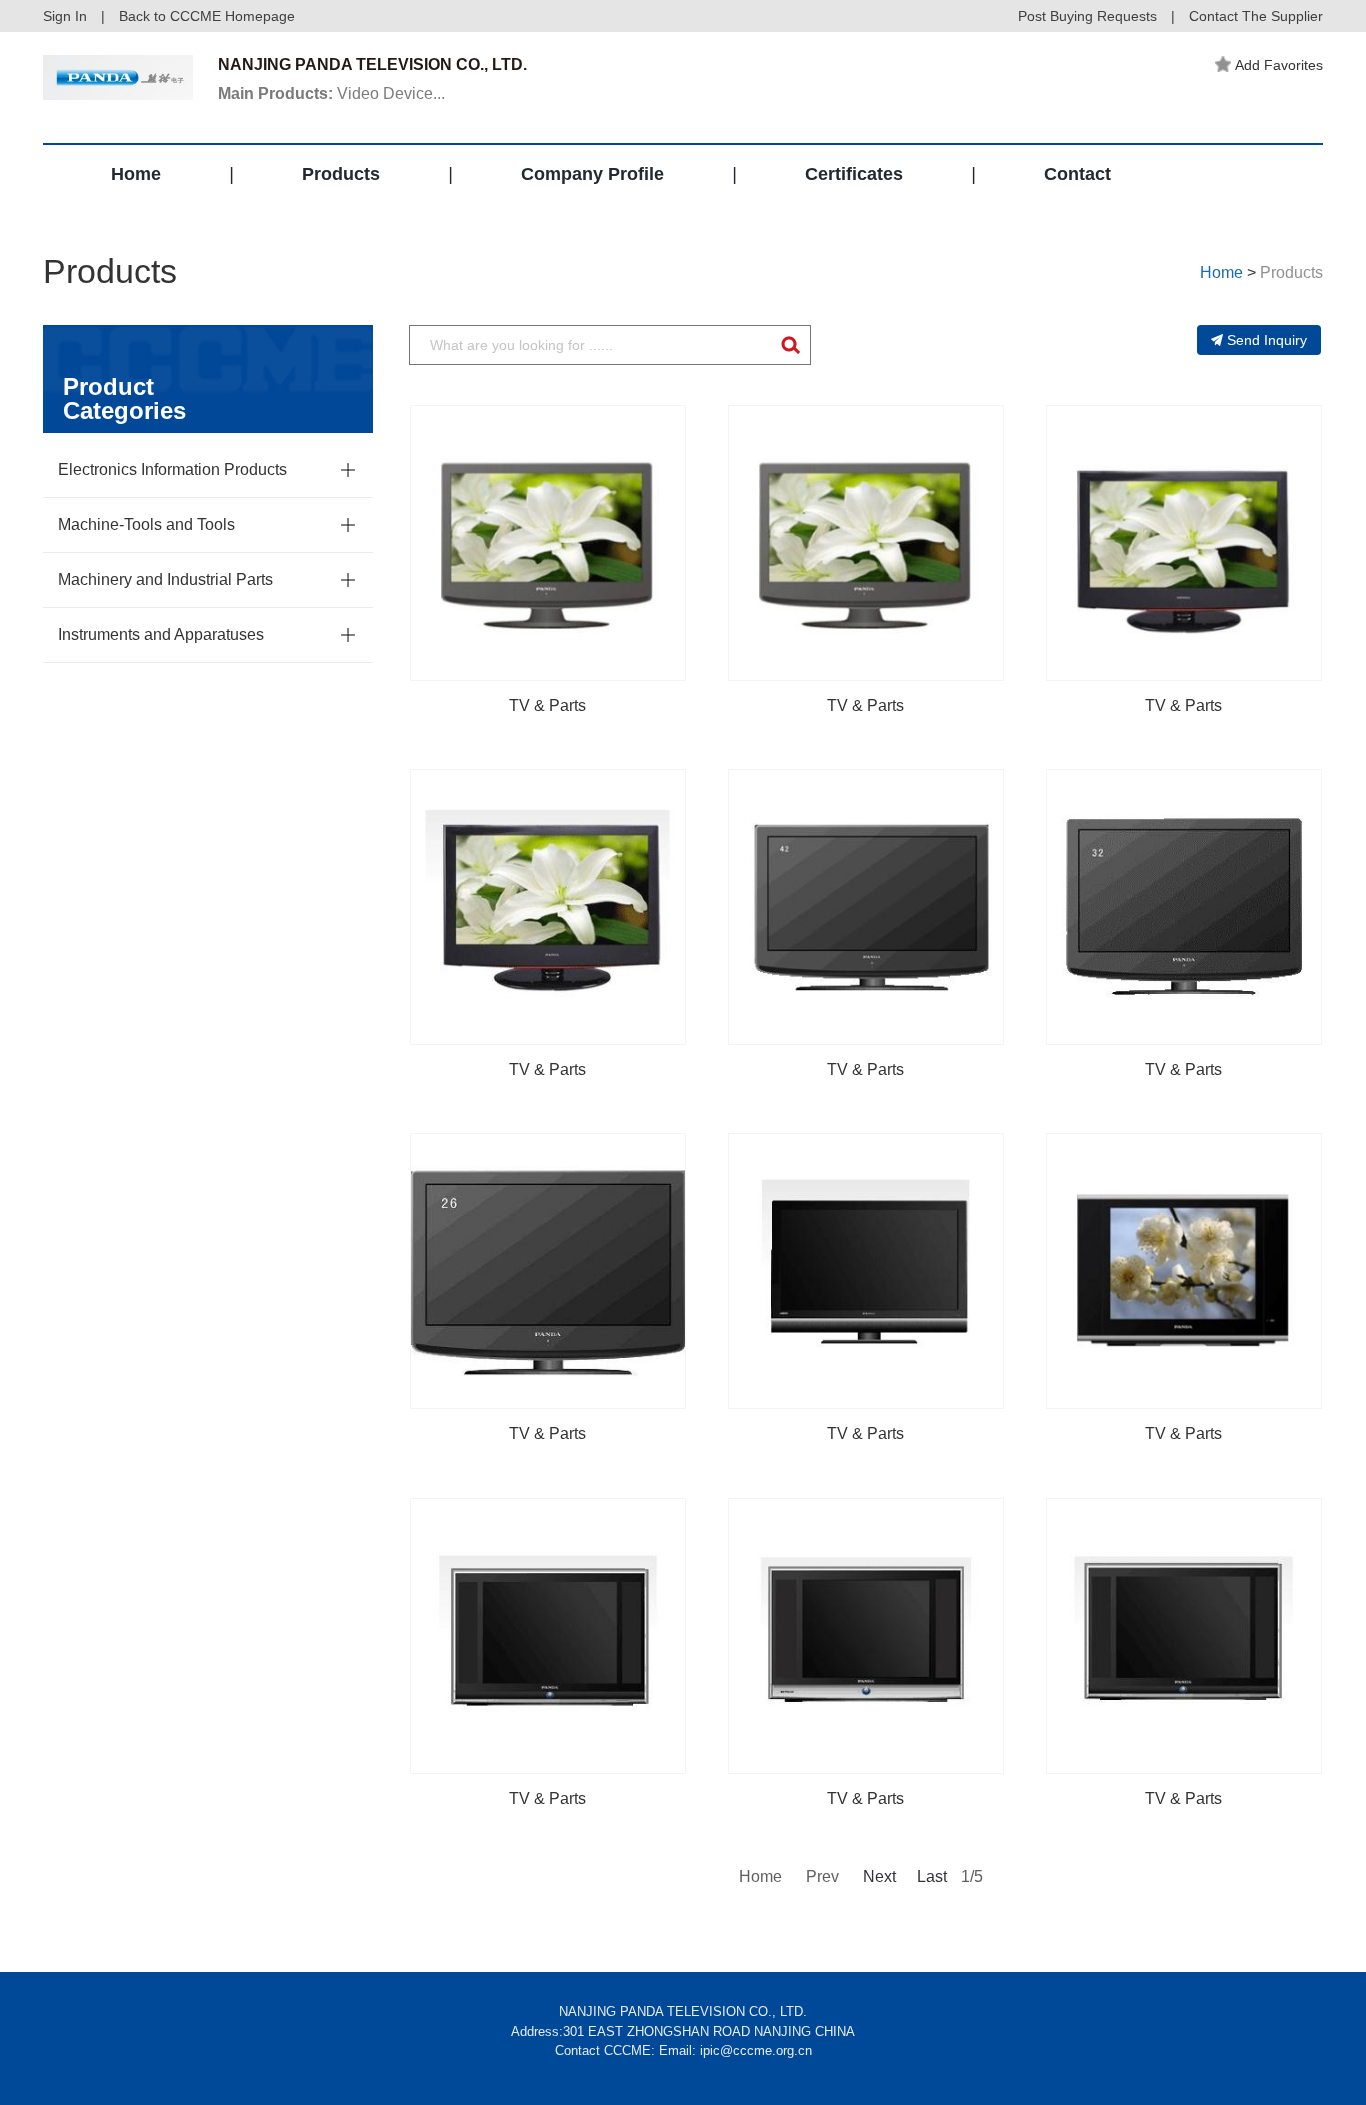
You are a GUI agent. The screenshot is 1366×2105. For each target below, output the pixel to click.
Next (878, 1876)
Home (136, 174)
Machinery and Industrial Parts (165, 579)
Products (341, 174)
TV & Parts (547, 705)
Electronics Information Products (172, 469)
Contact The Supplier (1256, 16)
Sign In (65, 16)
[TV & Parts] (548, 543)
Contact (1077, 174)
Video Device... (331, 93)
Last (932, 1876)
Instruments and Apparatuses (161, 634)
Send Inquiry (1267, 340)
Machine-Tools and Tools (146, 524)
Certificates (854, 174)
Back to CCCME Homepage (207, 16)
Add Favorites (1279, 65)
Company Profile (592, 174)
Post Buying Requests (1087, 16)
